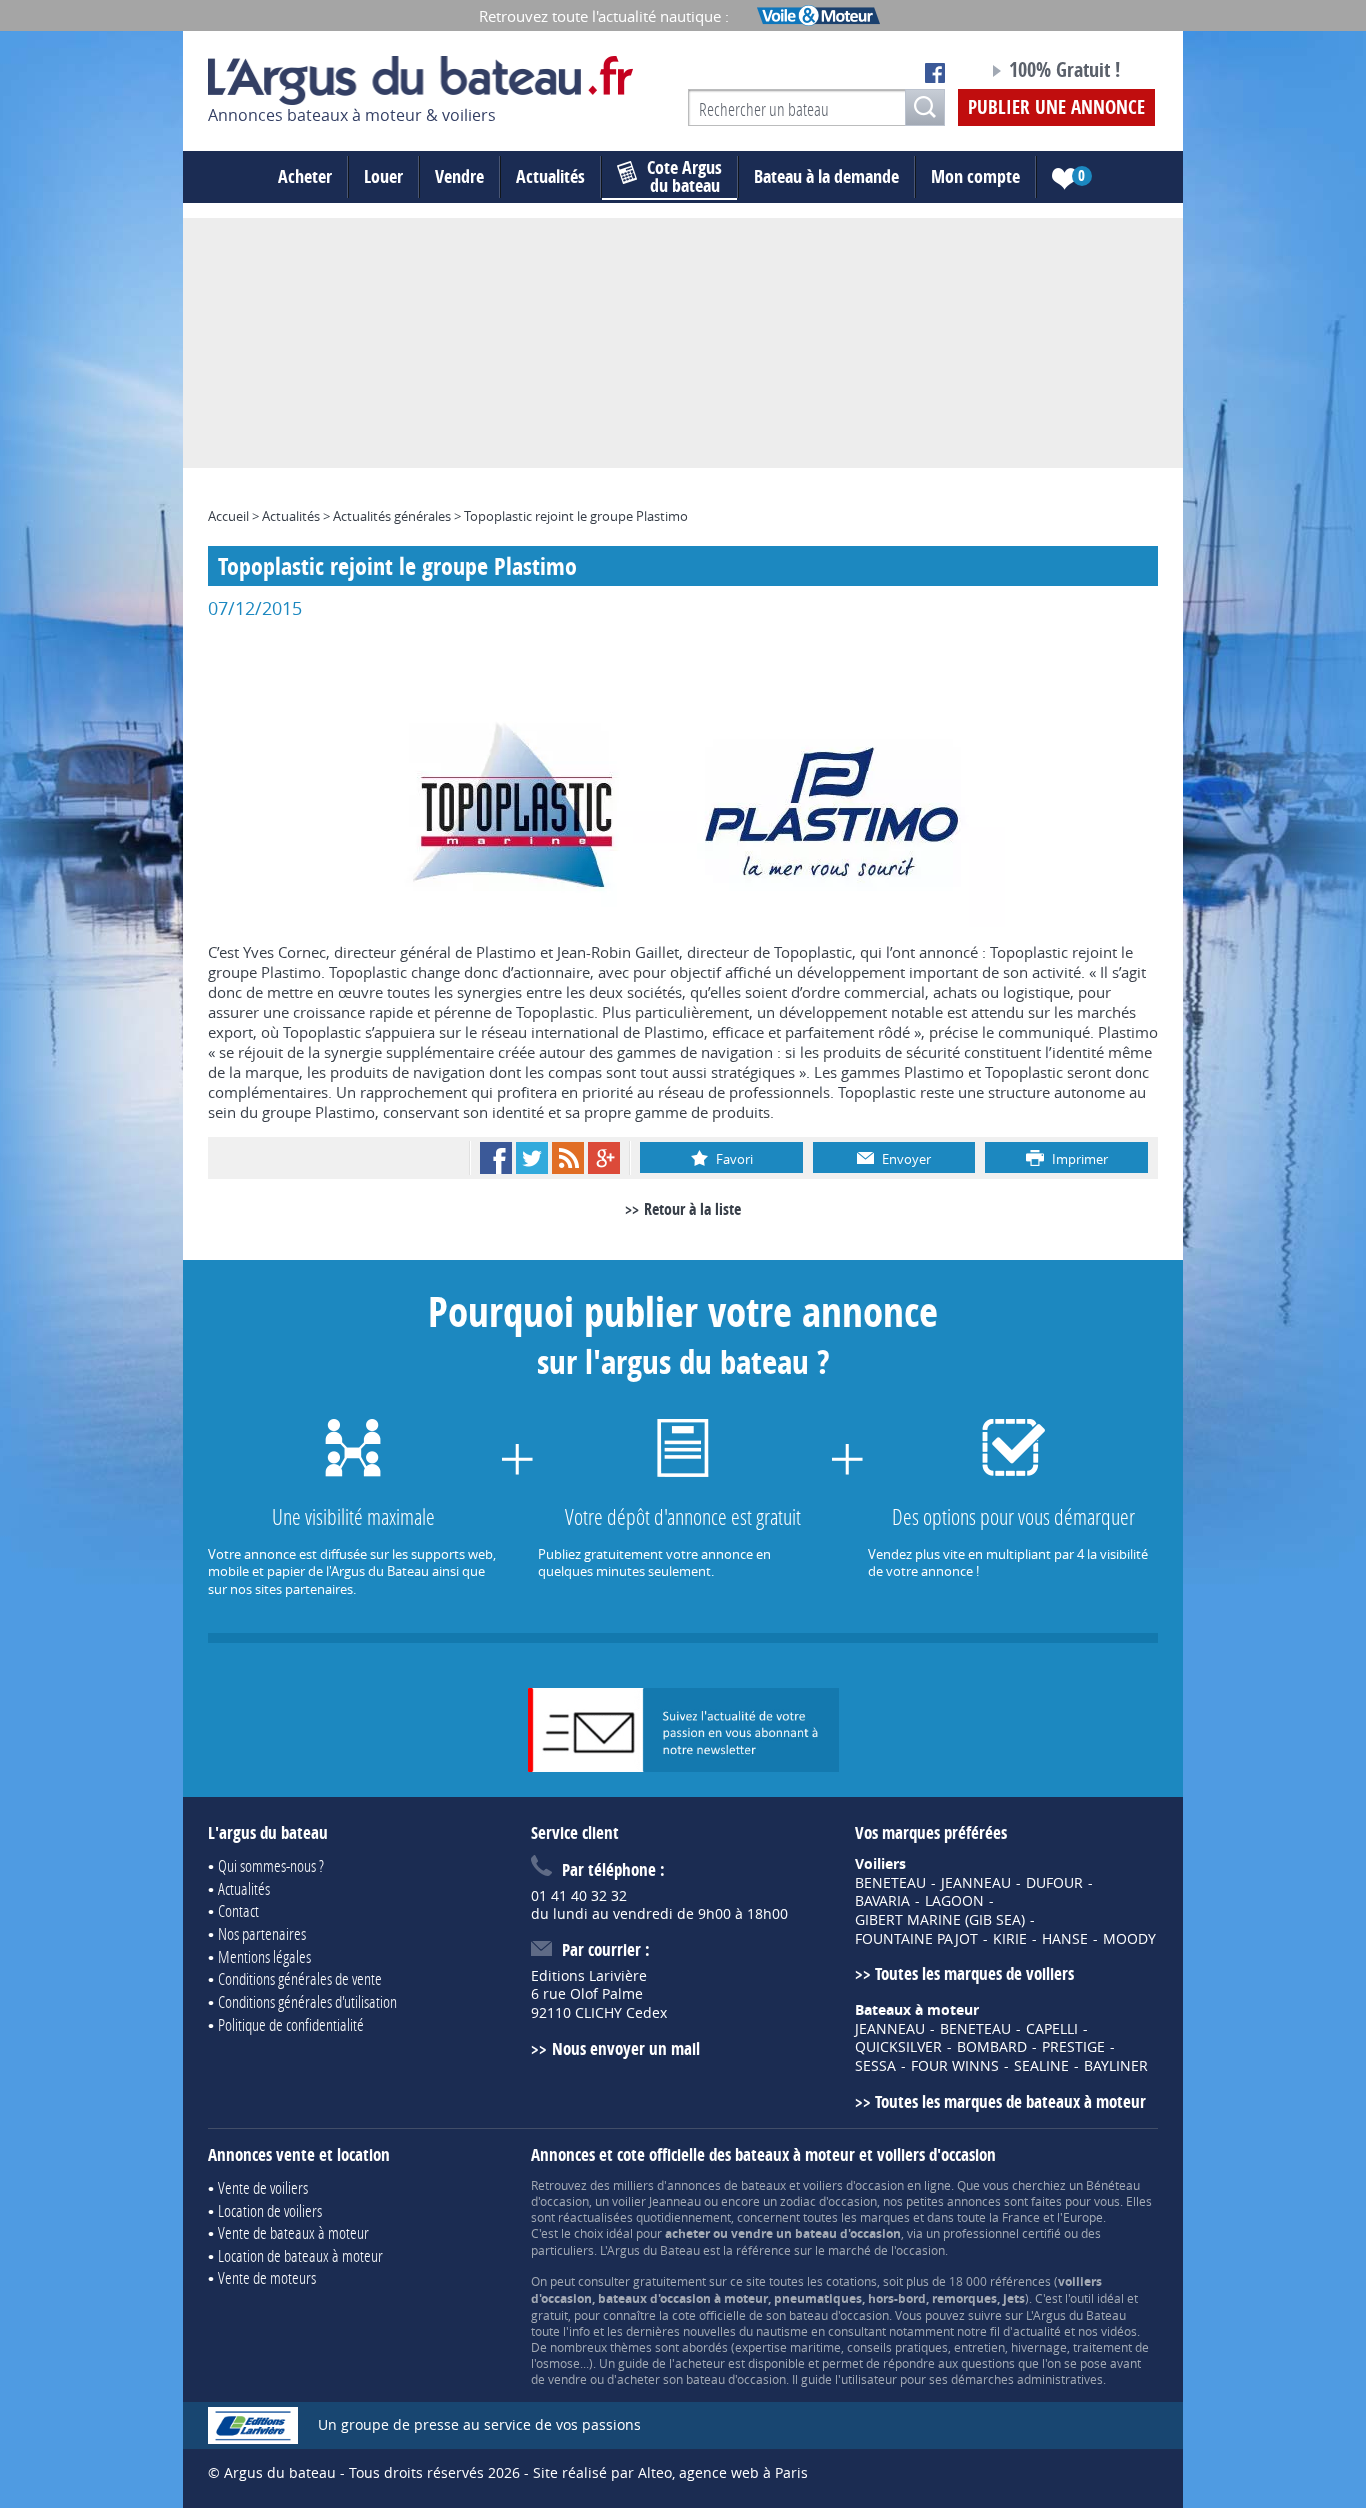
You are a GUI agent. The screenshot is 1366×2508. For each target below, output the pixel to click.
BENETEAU (890, 1883)
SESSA (875, 2066)
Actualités (550, 176)
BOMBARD (992, 2047)
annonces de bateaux (726, 2185)
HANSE (1065, 1939)
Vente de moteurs (267, 2277)
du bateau (684, 177)
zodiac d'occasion (828, 2201)
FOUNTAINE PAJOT (916, 1939)
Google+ (604, 1158)
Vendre (459, 176)
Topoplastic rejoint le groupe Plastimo (576, 516)
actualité (1037, 2331)
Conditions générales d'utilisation (307, 2001)
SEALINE (1041, 2066)
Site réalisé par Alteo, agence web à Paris (670, 2472)
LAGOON (954, 1901)
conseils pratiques (897, 2347)
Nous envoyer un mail (625, 2048)
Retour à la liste (692, 1209)
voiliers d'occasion (853, 2185)
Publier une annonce (1056, 107)
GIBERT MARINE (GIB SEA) (940, 1920)
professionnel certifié (1002, 2233)
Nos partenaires (262, 1933)
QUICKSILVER (898, 2047)
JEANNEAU (976, 1883)
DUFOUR (1054, 1883)
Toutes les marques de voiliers (974, 1973)
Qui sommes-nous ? (271, 1865)
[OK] (925, 107)
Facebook (496, 1158)
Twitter (532, 1158)
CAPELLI (1052, 2029)
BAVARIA (882, 1901)
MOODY (1129, 1939)
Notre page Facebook (935, 73)
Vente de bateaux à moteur (293, 2232)
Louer (383, 176)
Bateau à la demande (826, 176)
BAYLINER (1116, 2066)
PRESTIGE (1073, 2047)
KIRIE (1010, 1939)
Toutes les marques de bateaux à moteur (1010, 2101)
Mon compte (975, 176)
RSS (568, 1158)
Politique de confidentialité (291, 2024)
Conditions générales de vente (300, 1978)
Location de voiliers (270, 2210)
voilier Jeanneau (656, 2201)
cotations (851, 2281)
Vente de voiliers (263, 2187)
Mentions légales (264, 1956)
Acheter (305, 176)
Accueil (228, 516)
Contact (238, 1910)
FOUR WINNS (955, 2066)
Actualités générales (392, 516)
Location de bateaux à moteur (300, 2255)
